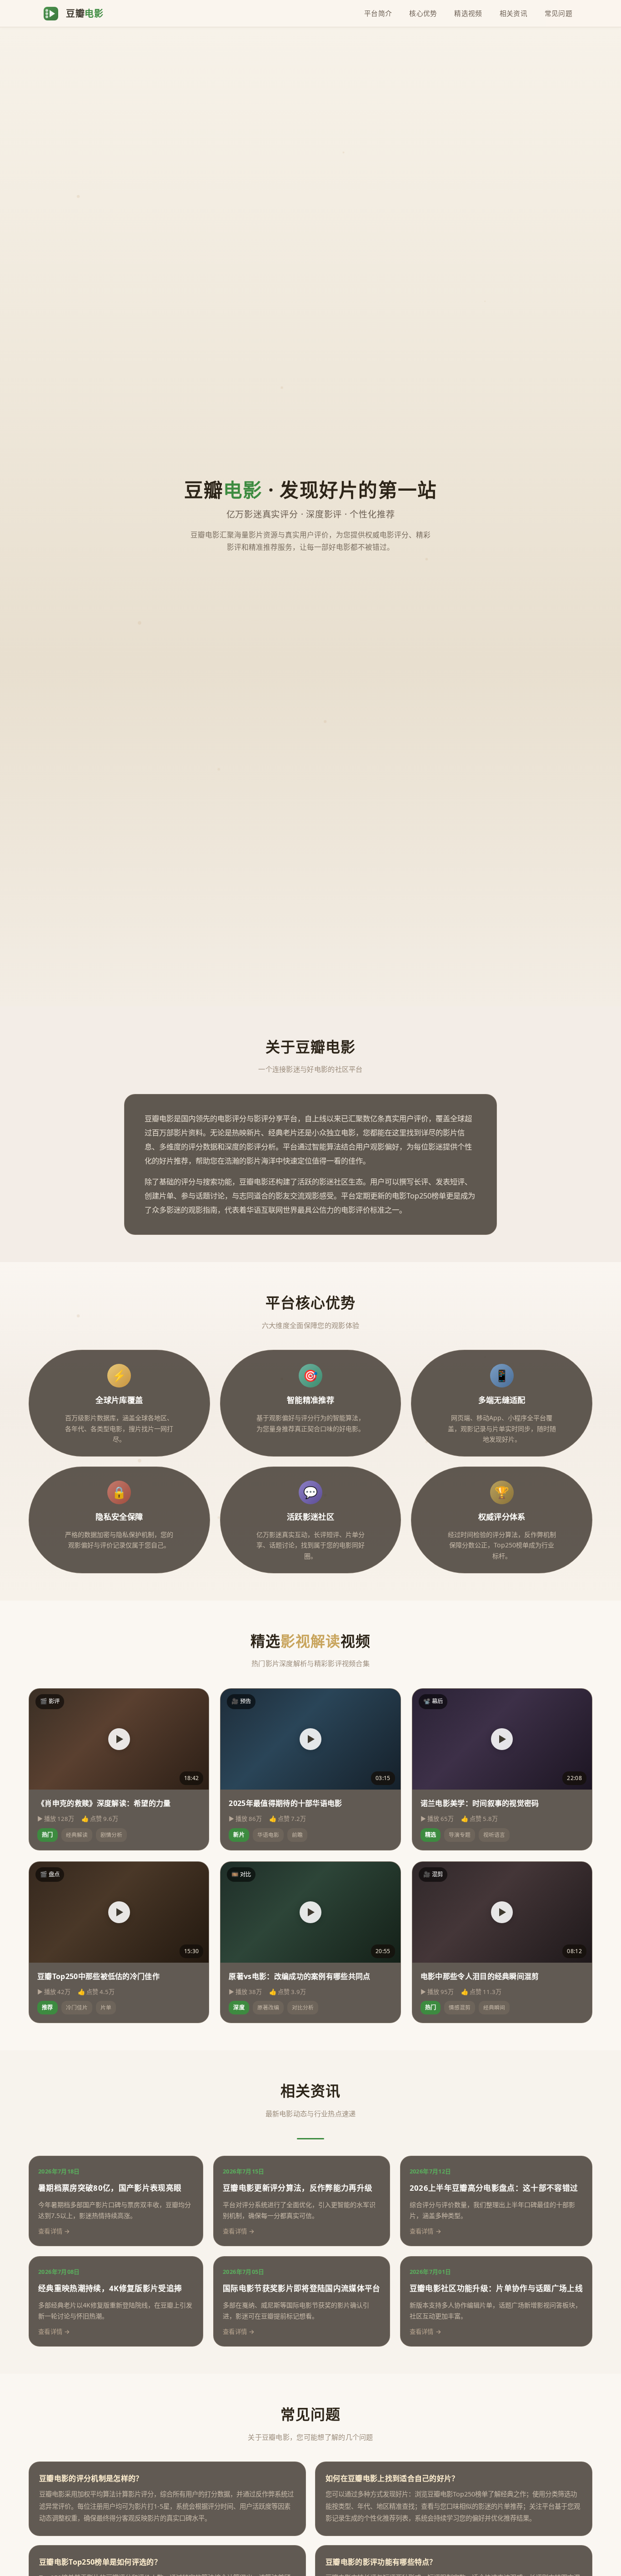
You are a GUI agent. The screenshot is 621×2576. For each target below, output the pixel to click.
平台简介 (378, 13)
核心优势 (423, 13)
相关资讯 (513, 13)
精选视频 (468, 13)
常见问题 (558, 13)
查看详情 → (54, 2231)
